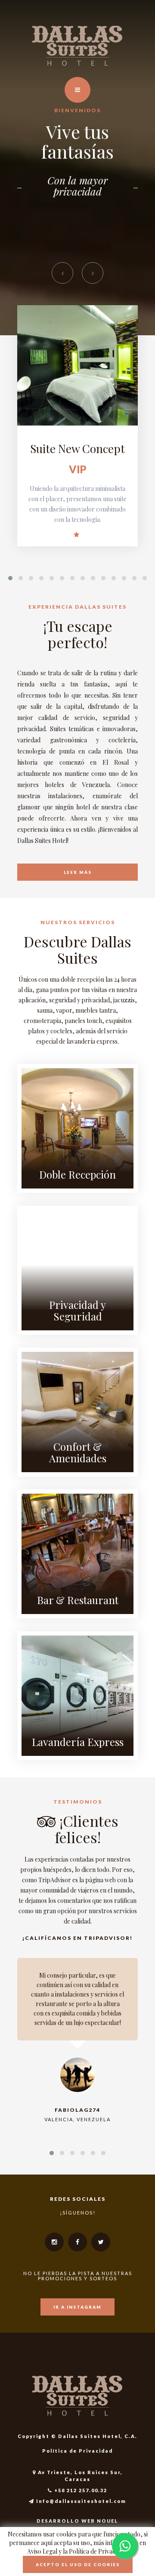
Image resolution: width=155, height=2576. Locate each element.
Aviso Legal (42, 2551)
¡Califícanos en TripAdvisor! (77, 1938)
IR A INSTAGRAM (77, 2307)
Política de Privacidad (77, 2451)
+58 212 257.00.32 (80, 2490)
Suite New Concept (77, 449)
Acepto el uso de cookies (78, 2564)
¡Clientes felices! (87, 1829)
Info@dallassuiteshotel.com (80, 2501)
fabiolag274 (77, 2110)
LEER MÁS (78, 872)
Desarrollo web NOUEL (77, 2521)
